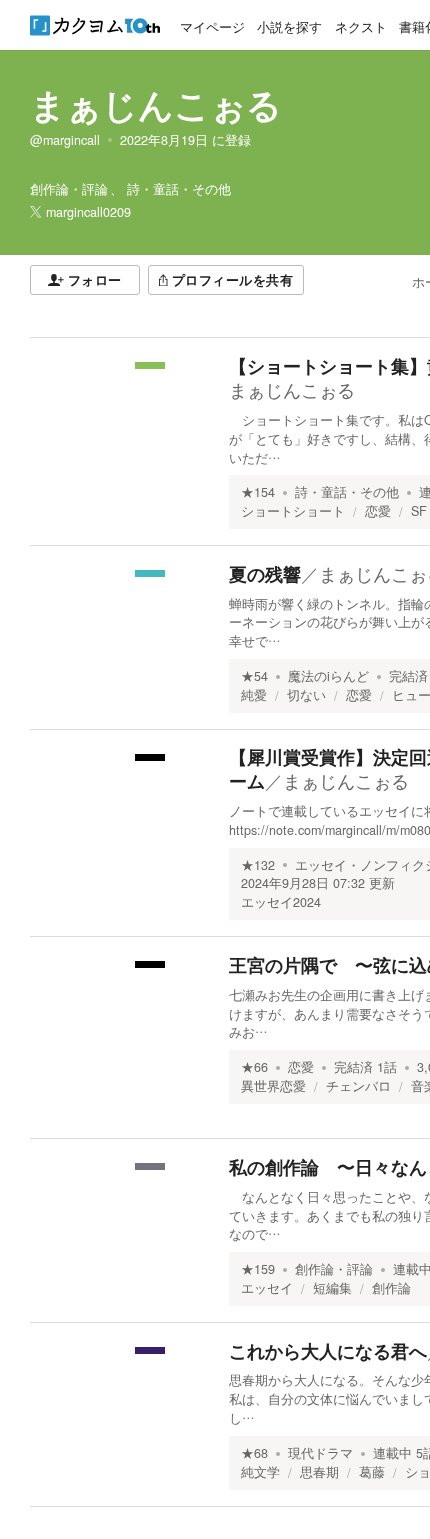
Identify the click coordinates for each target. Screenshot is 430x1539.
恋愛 (378, 511)
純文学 (260, 1472)
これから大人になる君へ (328, 1351)
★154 (258, 492)
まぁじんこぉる (156, 104)
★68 (254, 1453)
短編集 (332, 1288)
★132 (258, 865)
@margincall (65, 140)
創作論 (391, 1288)
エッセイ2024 (281, 902)
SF (419, 511)
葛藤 (372, 1472)
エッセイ (267, 1288)
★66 (254, 1067)
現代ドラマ (320, 1453)
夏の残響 (265, 574)
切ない (306, 695)
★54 (254, 676)
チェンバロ (358, 1086)
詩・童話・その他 (347, 492)
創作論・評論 (334, 1269)
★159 (258, 1269)
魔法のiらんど (328, 676)
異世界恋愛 (273, 1086)
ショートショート (293, 511)
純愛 (254, 695)
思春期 (319, 1472)
